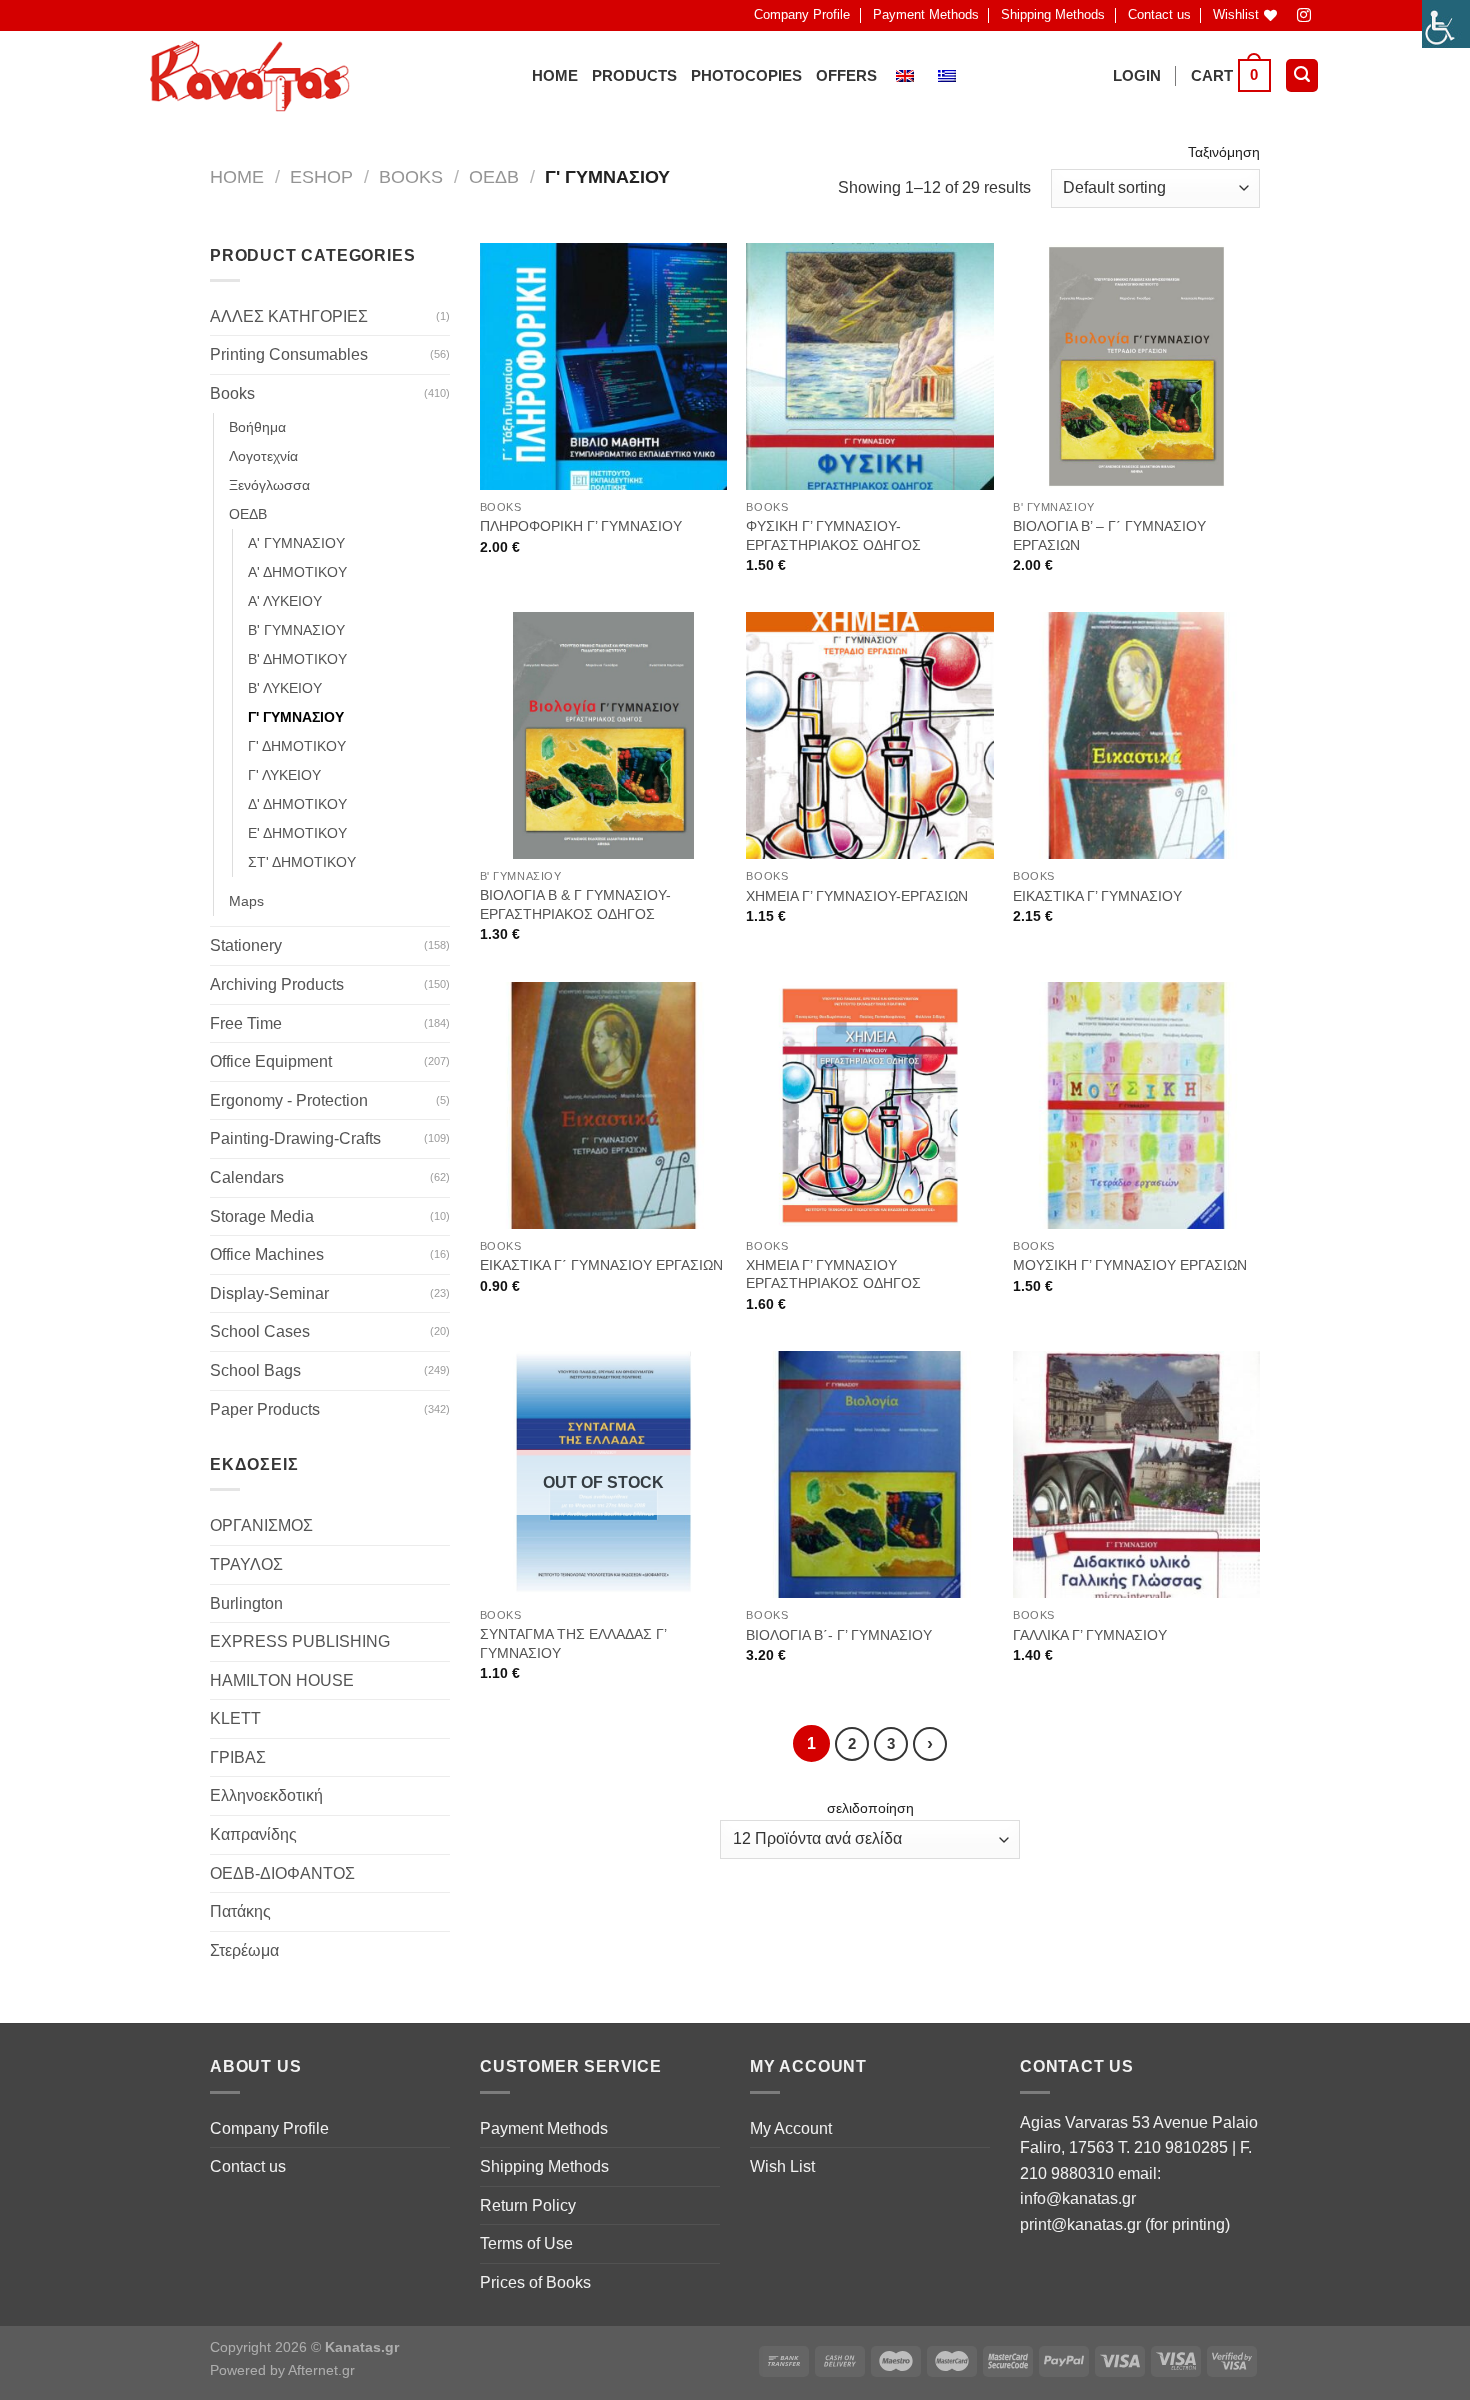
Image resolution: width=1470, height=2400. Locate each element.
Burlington (246, 1603)
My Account (791, 2128)
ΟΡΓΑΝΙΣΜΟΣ (261, 1525)
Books (411, 176)
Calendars (247, 1177)
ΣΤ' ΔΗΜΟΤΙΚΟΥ (302, 862)
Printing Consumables (289, 354)
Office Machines (267, 1254)
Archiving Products (277, 984)
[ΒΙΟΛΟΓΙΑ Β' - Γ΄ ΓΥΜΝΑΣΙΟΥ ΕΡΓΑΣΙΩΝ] (1136, 366)
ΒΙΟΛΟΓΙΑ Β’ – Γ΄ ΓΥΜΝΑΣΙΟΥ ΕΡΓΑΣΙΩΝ (1109, 535)
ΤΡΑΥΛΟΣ (246, 1564)
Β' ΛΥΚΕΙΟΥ (285, 688)
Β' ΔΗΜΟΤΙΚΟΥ (297, 659)
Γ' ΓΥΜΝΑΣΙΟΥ (296, 717)
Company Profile (802, 14)
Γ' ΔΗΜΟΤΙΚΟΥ (297, 746)
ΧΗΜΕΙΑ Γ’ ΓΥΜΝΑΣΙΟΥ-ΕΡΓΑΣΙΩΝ (857, 896)
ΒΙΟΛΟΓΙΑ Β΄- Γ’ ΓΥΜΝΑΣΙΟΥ (839, 1635)
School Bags (255, 1370)
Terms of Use (526, 2243)
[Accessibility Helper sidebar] (1446, 24)
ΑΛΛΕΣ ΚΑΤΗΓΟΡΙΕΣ (289, 316)
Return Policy (528, 2205)
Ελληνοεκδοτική (266, 1795)
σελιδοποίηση (870, 1808)
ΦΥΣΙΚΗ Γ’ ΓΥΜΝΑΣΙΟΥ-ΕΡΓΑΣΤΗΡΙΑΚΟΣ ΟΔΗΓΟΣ (833, 535)
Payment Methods (926, 14)
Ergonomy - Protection (289, 1100)
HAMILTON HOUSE (282, 1680)
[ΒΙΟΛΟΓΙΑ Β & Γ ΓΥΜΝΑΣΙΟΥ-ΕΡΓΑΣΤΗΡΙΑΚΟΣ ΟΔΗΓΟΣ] (603, 735)
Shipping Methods (1053, 14)
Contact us (1159, 14)
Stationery (246, 945)
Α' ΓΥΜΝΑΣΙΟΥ (296, 543)
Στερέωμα (244, 1950)
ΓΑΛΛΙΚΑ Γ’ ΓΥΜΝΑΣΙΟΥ (1090, 1635)
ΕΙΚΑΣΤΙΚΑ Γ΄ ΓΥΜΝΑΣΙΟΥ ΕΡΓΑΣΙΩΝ (601, 1265)
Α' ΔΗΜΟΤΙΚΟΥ (297, 572)
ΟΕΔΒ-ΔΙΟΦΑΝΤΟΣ (282, 1873)
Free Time (246, 1023)
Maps (246, 901)
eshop (321, 176)
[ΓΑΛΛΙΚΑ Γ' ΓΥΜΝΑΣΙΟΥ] (1136, 1474)
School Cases (260, 1331)
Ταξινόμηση (1224, 152)
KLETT (235, 1718)
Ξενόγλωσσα (269, 485)
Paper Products (265, 1409)
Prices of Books (535, 2282)
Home (555, 75)
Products (634, 75)
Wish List (782, 2166)
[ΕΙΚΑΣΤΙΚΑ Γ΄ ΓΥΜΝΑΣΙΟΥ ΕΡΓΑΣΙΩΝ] (603, 1105)
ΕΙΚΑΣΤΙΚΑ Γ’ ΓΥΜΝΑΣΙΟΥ (1097, 896)
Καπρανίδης (253, 1834)
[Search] (1302, 75)
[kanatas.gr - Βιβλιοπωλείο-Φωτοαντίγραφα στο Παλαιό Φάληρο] (250, 76)
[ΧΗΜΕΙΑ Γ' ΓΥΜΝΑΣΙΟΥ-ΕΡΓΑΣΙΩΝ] (869, 735)
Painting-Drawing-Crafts (295, 1138)
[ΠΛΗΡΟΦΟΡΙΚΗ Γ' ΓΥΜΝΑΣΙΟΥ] (603, 366)
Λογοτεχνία (263, 456)
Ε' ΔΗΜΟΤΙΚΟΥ (297, 833)
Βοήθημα (257, 427)
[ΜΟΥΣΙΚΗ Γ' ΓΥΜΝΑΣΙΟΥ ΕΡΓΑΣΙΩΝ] (1136, 1105)
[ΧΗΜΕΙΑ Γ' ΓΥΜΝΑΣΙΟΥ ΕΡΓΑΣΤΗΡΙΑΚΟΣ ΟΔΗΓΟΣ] (869, 1105)
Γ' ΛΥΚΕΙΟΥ (284, 775)
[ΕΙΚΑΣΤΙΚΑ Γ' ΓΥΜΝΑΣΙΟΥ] (1136, 735)
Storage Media (262, 1216)
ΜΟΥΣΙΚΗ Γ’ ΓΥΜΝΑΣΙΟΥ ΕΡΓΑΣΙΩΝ (1130, 1265)
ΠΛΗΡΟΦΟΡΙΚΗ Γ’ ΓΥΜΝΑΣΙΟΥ (581, 526)
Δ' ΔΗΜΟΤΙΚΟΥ (297, 804)
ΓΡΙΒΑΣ (238, 1757)
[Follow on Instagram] (1304, 15)
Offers (846, 75)
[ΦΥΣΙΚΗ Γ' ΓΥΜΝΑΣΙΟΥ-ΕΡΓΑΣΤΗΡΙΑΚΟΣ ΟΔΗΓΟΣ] (869, 366)
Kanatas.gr (362, 2347)
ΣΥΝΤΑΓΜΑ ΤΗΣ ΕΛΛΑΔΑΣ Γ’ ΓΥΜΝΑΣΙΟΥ (573, 1643)
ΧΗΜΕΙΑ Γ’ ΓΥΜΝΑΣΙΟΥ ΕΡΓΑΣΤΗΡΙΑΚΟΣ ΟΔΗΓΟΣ (833, 1274)
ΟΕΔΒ (494, 176)
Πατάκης (240, 1911)
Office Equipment (271, 1061)
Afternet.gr (321, 2370)
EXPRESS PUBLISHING (300, 1641)
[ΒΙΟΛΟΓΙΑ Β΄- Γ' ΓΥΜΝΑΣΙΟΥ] (869, 1474)
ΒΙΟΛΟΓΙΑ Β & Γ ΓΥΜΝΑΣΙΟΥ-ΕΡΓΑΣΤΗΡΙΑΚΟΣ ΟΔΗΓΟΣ (575, 904)
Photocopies (746, 75)
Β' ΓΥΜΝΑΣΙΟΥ (296, 630)
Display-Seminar (269, 1293)
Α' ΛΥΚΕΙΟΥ (285, 601)
